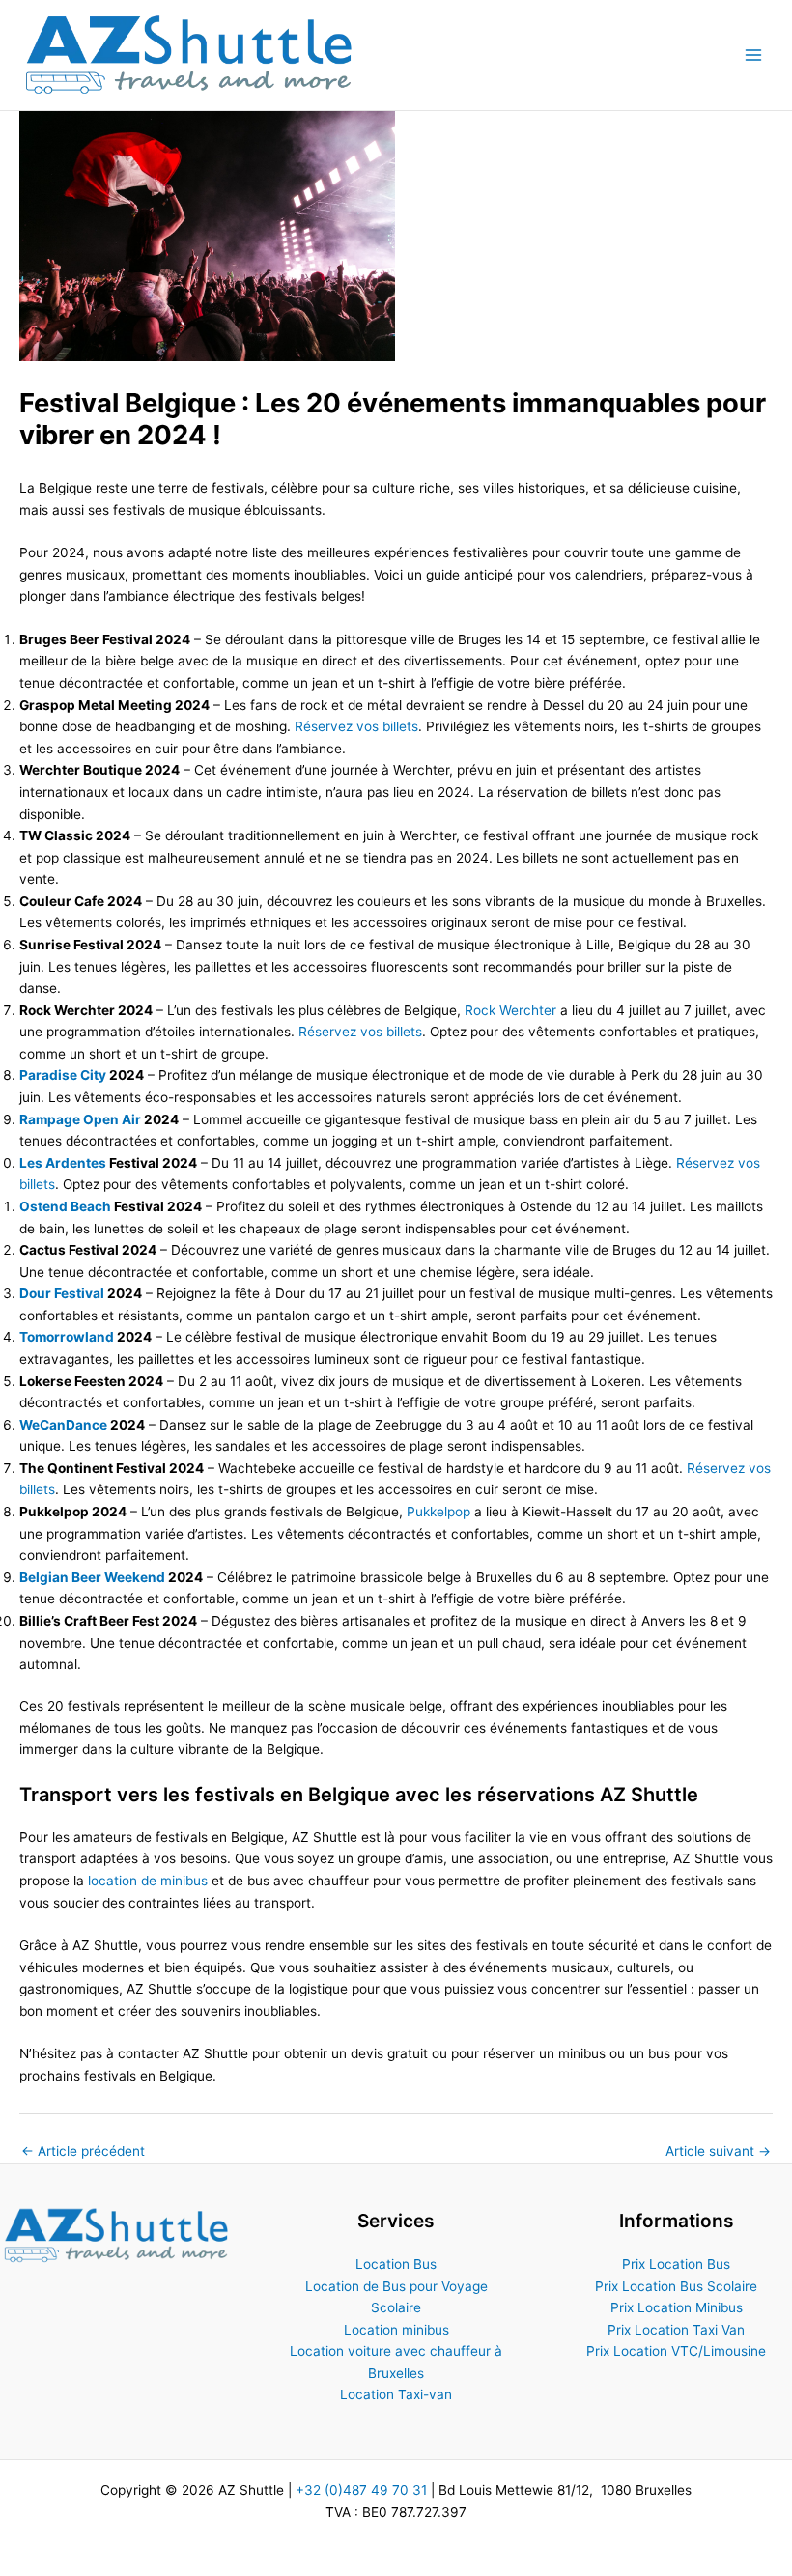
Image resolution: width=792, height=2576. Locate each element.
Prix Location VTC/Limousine (676, 2351)
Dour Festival (62, 1293)
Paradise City (63, 1075)
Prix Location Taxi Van (676, 2330)
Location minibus (396, 2330)
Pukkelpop (438, 1512)
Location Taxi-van (396, 2394)
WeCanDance (63, 1425)
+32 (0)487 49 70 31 (361, 2490)
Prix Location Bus (676, 2264)
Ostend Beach (65, 1206)
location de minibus (148, 1881)
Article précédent (83, 2152)
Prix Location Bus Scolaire (676, 2286)
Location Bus (396, 2264)
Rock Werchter (510, 1010)
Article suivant (718, 2152)
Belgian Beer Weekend (92, 1577)
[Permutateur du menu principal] (754, 56)
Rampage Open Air (80, 1119)
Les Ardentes (63, 1163)
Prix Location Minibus (677, 2307)
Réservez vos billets (356, 726)
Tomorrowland (67, 1337)
